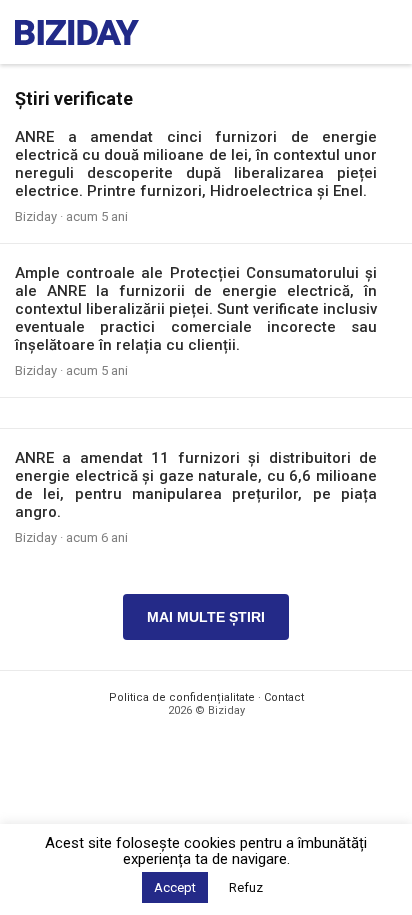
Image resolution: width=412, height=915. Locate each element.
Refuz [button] (246, 887)
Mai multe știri (206, 617)
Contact (284, 697)
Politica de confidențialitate (182, 697)
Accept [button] (175, 887)
